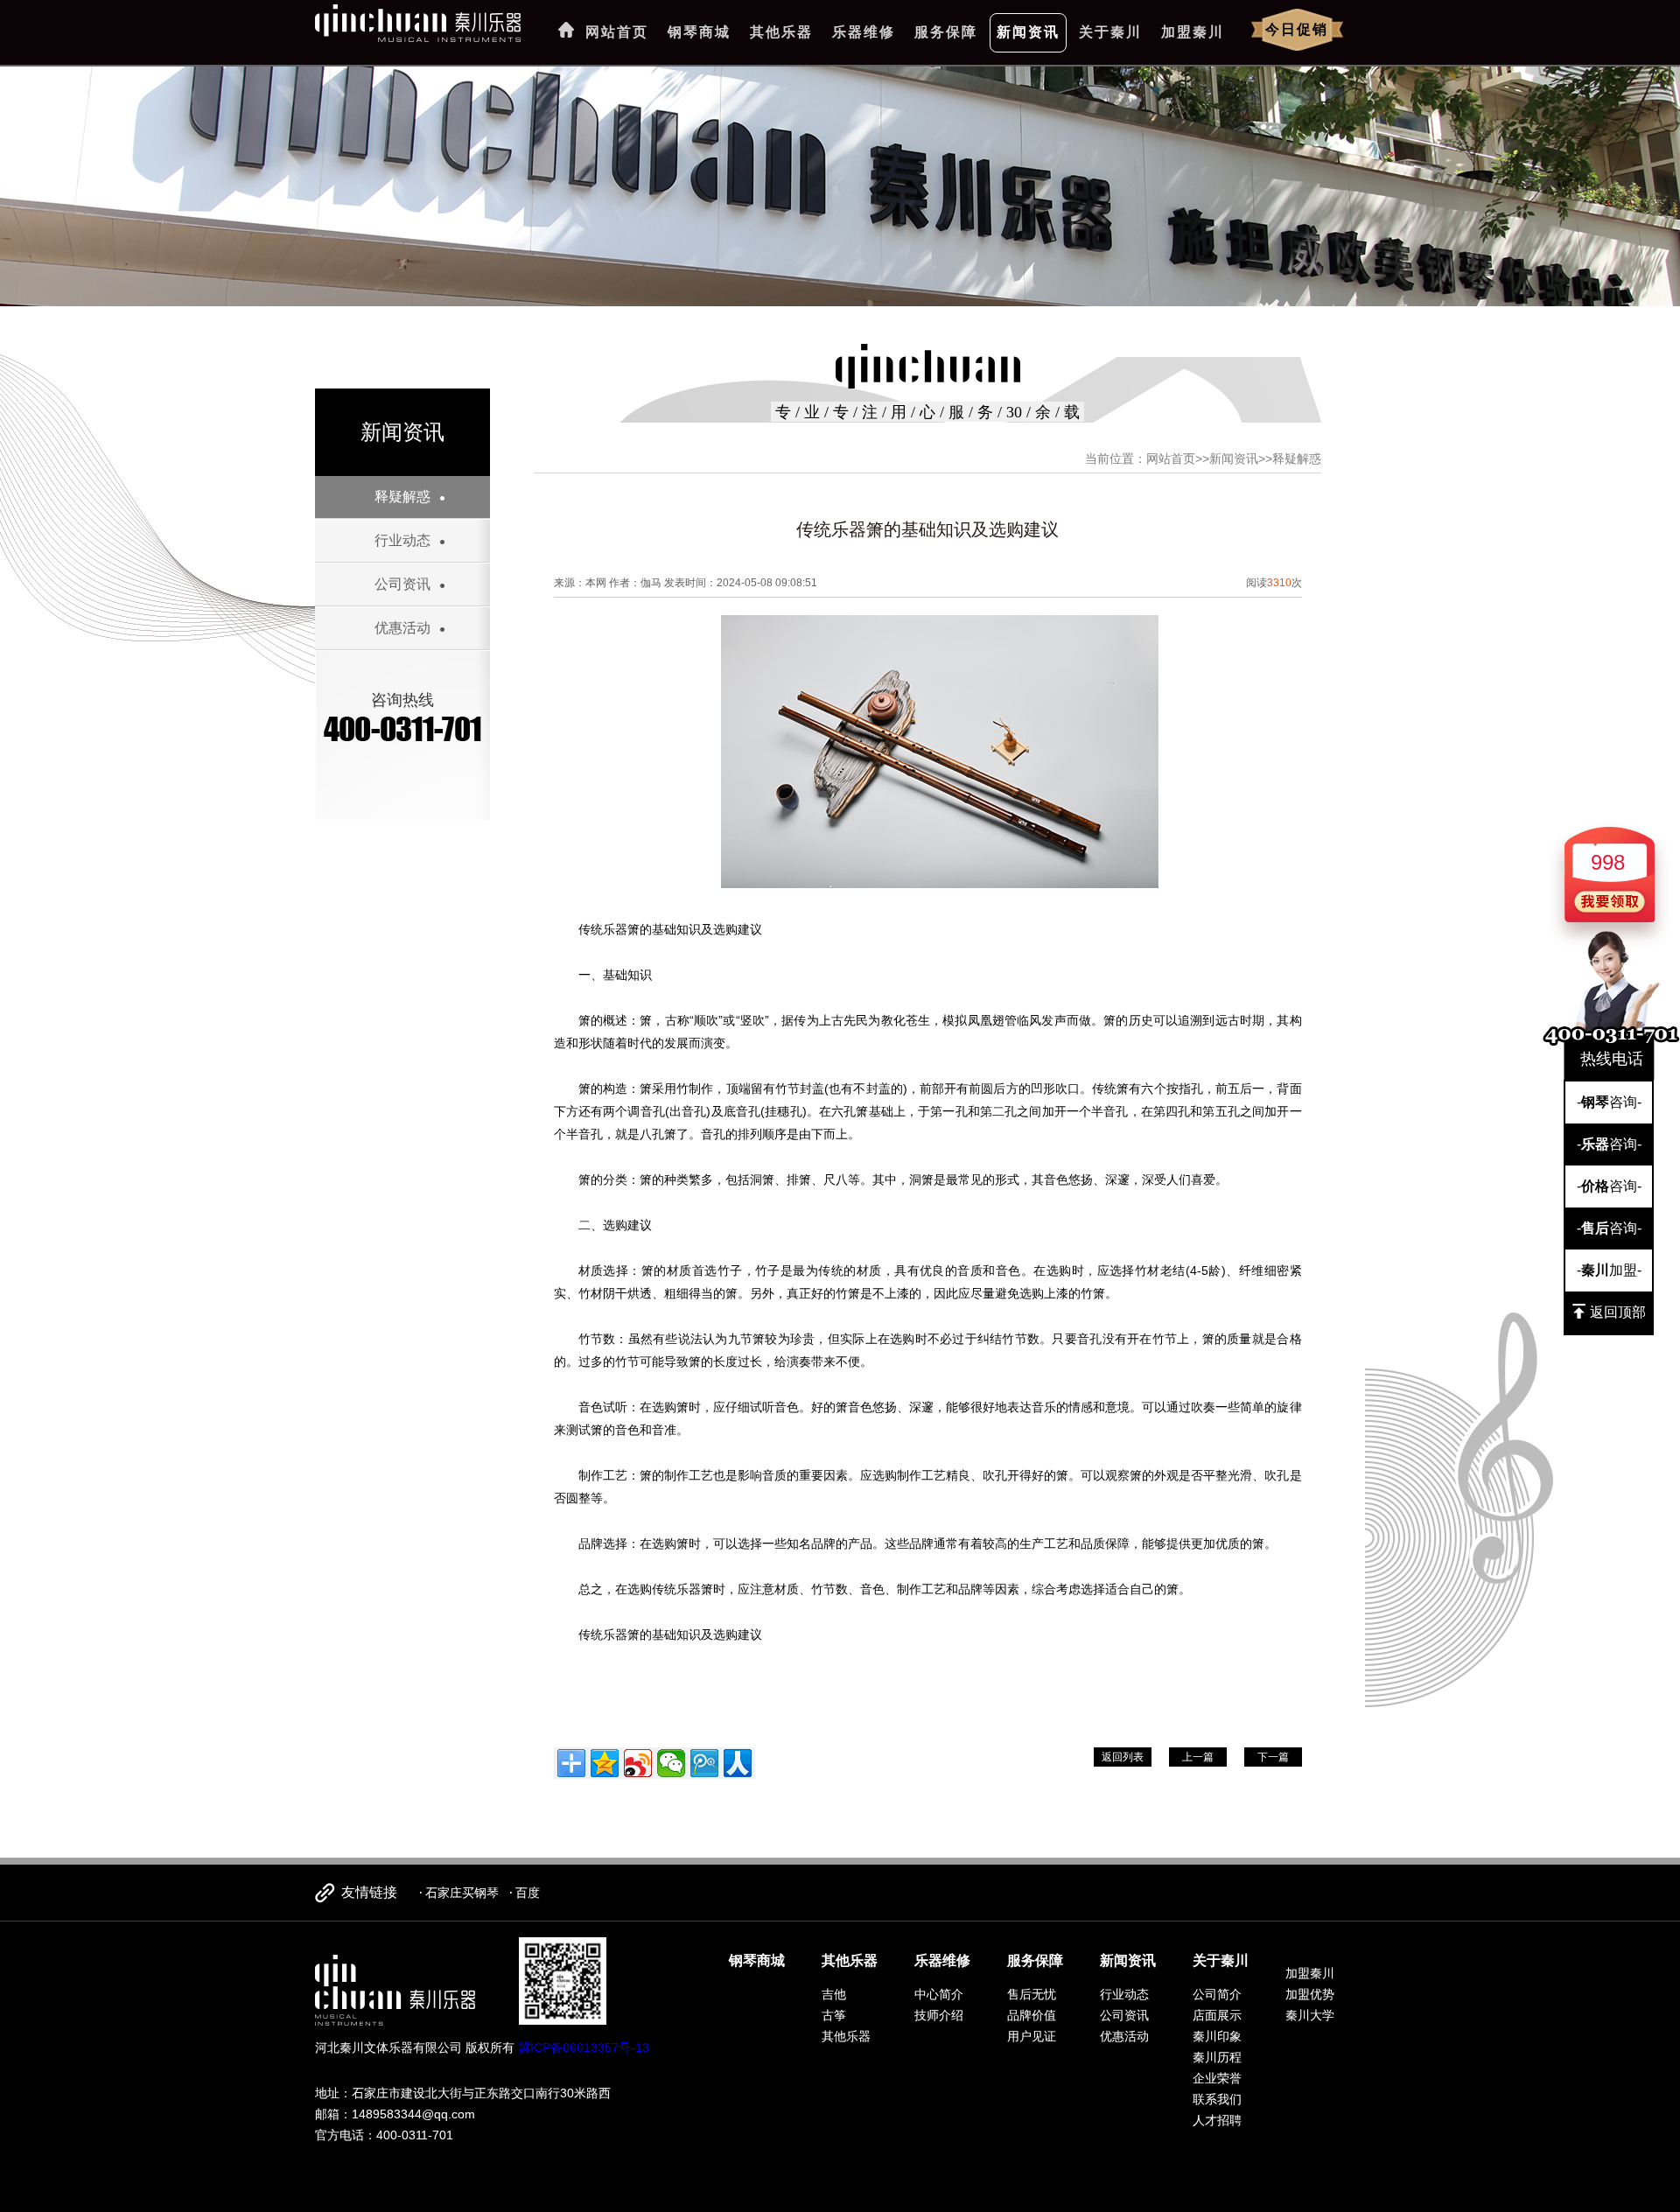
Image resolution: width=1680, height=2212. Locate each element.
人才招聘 (1217, 2120)
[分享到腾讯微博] (704, 1763)
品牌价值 (1032, 2015)
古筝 (834, 2015)
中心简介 (939, 1994)
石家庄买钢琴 (462, 1893)
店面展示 (1217, 2015)
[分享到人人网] (738, 1763)
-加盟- (1609, 1270)
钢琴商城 (699, 32)
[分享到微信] (671, 1763)
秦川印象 (1217, 2036)
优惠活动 (402, 628)
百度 (528, 1893)
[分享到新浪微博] (638, 1763)
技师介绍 (939, 2015)
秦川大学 (1310, 2015)
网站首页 (617, 32)
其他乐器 (781, 32)
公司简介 (1217, 1994)
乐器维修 (864, 32)
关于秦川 (1110, 32)
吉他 (834, 1994)
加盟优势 (1310, 1994)
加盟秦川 (1193, 32)
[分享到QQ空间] (605, 1763)
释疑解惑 (402, 497)
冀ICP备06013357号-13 (584, 2047)
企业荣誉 (1217, 2078)
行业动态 (402, 540)
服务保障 (946, 32)
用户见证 (1032, 2036)
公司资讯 (402, 584)
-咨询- (1609, 1102)
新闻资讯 (1028, 32)
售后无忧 (1032, 1994)
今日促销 (1297, 29)
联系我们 (1217, 2099)
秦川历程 (1217, 2057)
